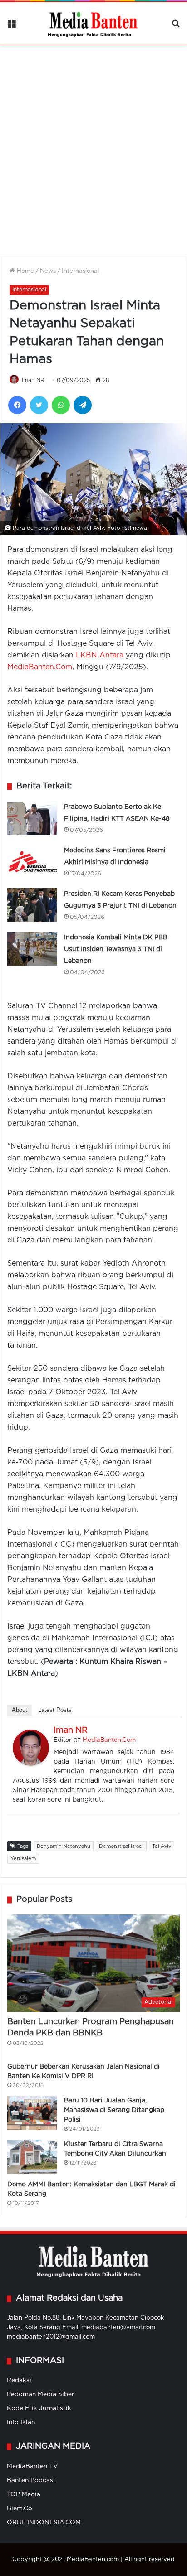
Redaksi (19, 2380)
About (20, 1710)
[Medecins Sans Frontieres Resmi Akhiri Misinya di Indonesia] (32, 862)
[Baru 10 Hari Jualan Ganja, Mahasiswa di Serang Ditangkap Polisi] (32, 2113)
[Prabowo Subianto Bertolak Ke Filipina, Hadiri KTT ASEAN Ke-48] (32, 818)
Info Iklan (21, 2422)
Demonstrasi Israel (121, 1846)
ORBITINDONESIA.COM (44, 2523)
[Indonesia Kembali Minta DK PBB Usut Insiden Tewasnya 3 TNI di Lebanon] (32, 949)
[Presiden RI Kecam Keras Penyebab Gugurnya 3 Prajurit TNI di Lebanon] (32, 905)
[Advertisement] (93, 145)
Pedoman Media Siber (41, 2394)
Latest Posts (55, 1710)
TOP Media (24, 2494)
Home (25, 271)
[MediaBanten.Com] (93, 24)
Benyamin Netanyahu (64, 1846)
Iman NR (33, 380)
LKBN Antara (100, 655)
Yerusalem (23, 1859)
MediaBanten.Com (40, 667)
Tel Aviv (162, 1846)
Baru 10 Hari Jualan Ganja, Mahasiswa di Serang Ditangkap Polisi (114, 2110)
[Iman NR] (31, 1764)
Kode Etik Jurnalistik (39, 2408)
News (48, 271)
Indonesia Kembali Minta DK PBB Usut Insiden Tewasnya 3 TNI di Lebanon (116, 949)
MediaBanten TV (32, 2466)
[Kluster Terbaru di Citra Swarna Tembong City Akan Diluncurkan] (32, 2157)
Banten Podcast (31, 2480)
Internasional (80, 271)
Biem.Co (20, 2508)
